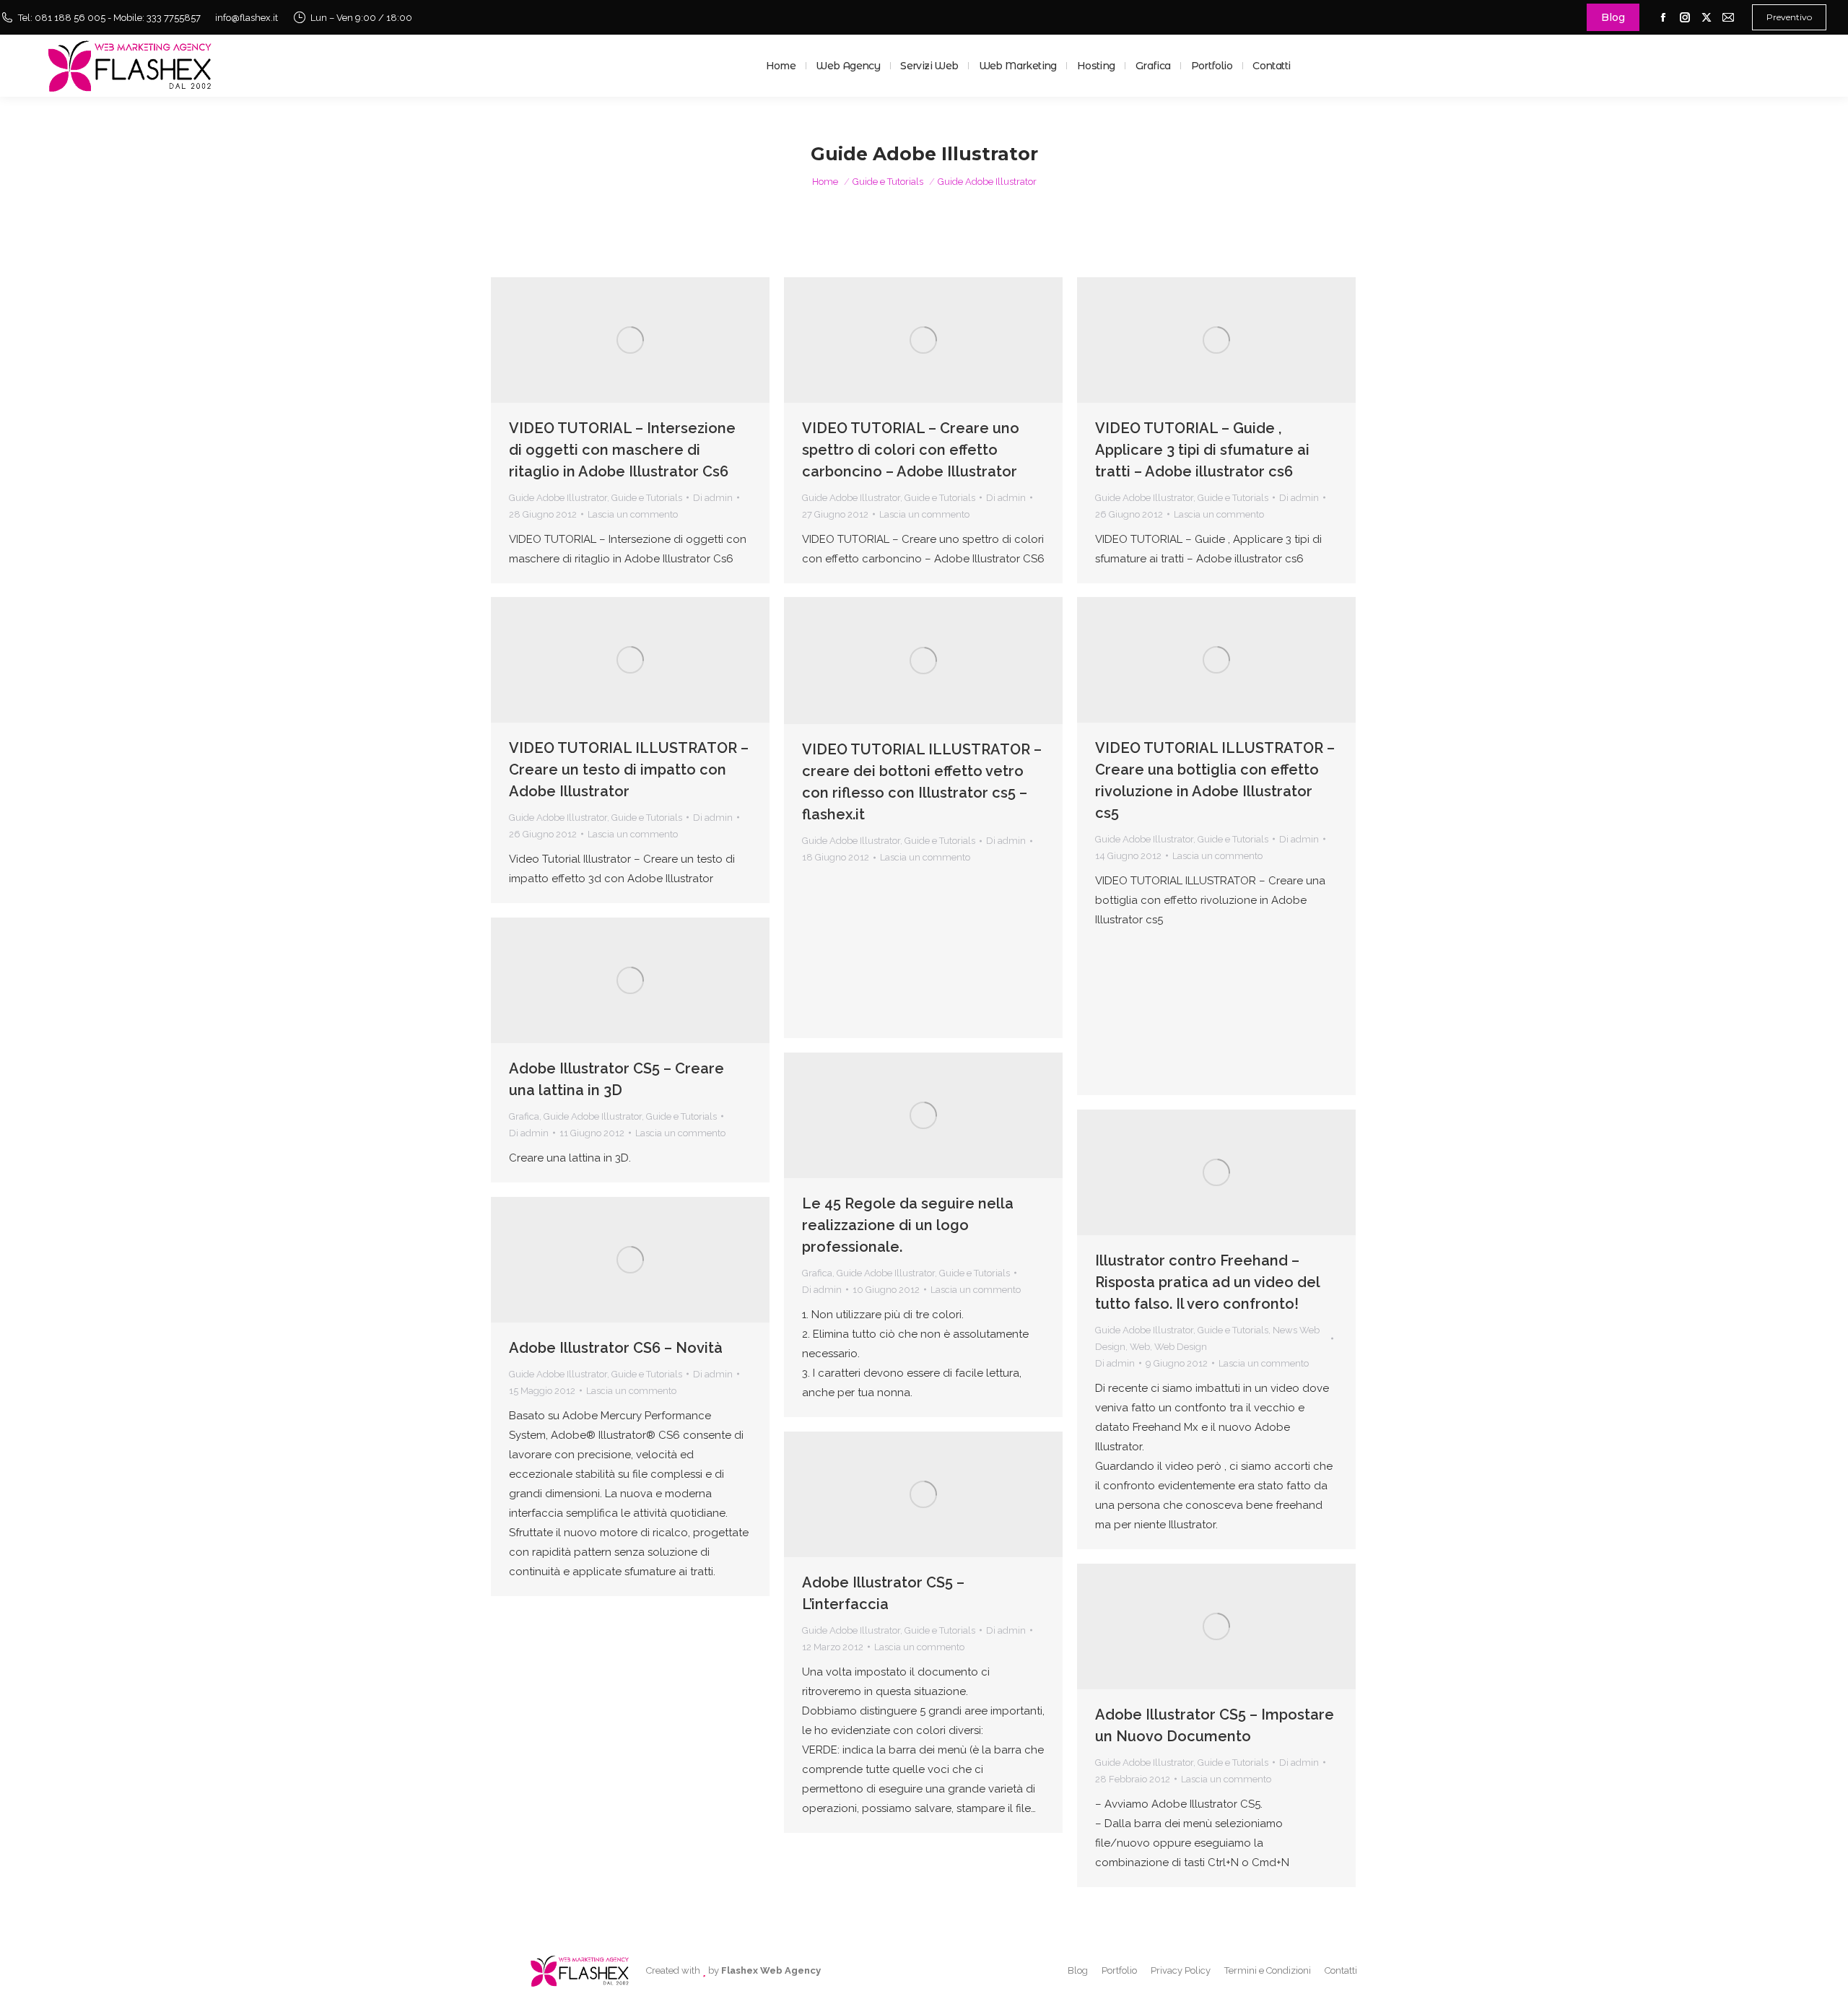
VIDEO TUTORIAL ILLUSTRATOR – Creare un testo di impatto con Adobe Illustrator (629, 770)
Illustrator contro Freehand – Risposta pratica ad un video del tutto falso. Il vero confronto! (1207, 1282)
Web (1140, 1347)
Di (713, 498)
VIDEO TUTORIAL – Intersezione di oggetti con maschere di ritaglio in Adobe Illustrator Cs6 (622, 450)
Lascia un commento (633, 514)
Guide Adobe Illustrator (558, 498)
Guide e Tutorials (647, 498)
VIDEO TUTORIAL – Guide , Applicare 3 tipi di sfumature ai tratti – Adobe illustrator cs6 (1202, 450)
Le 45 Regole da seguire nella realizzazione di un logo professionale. (908, 1225)
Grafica (524, 1116)
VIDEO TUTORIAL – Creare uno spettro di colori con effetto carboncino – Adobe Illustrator (911, 450)
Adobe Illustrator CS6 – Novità (616, 1348)
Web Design (1181, 1347)
